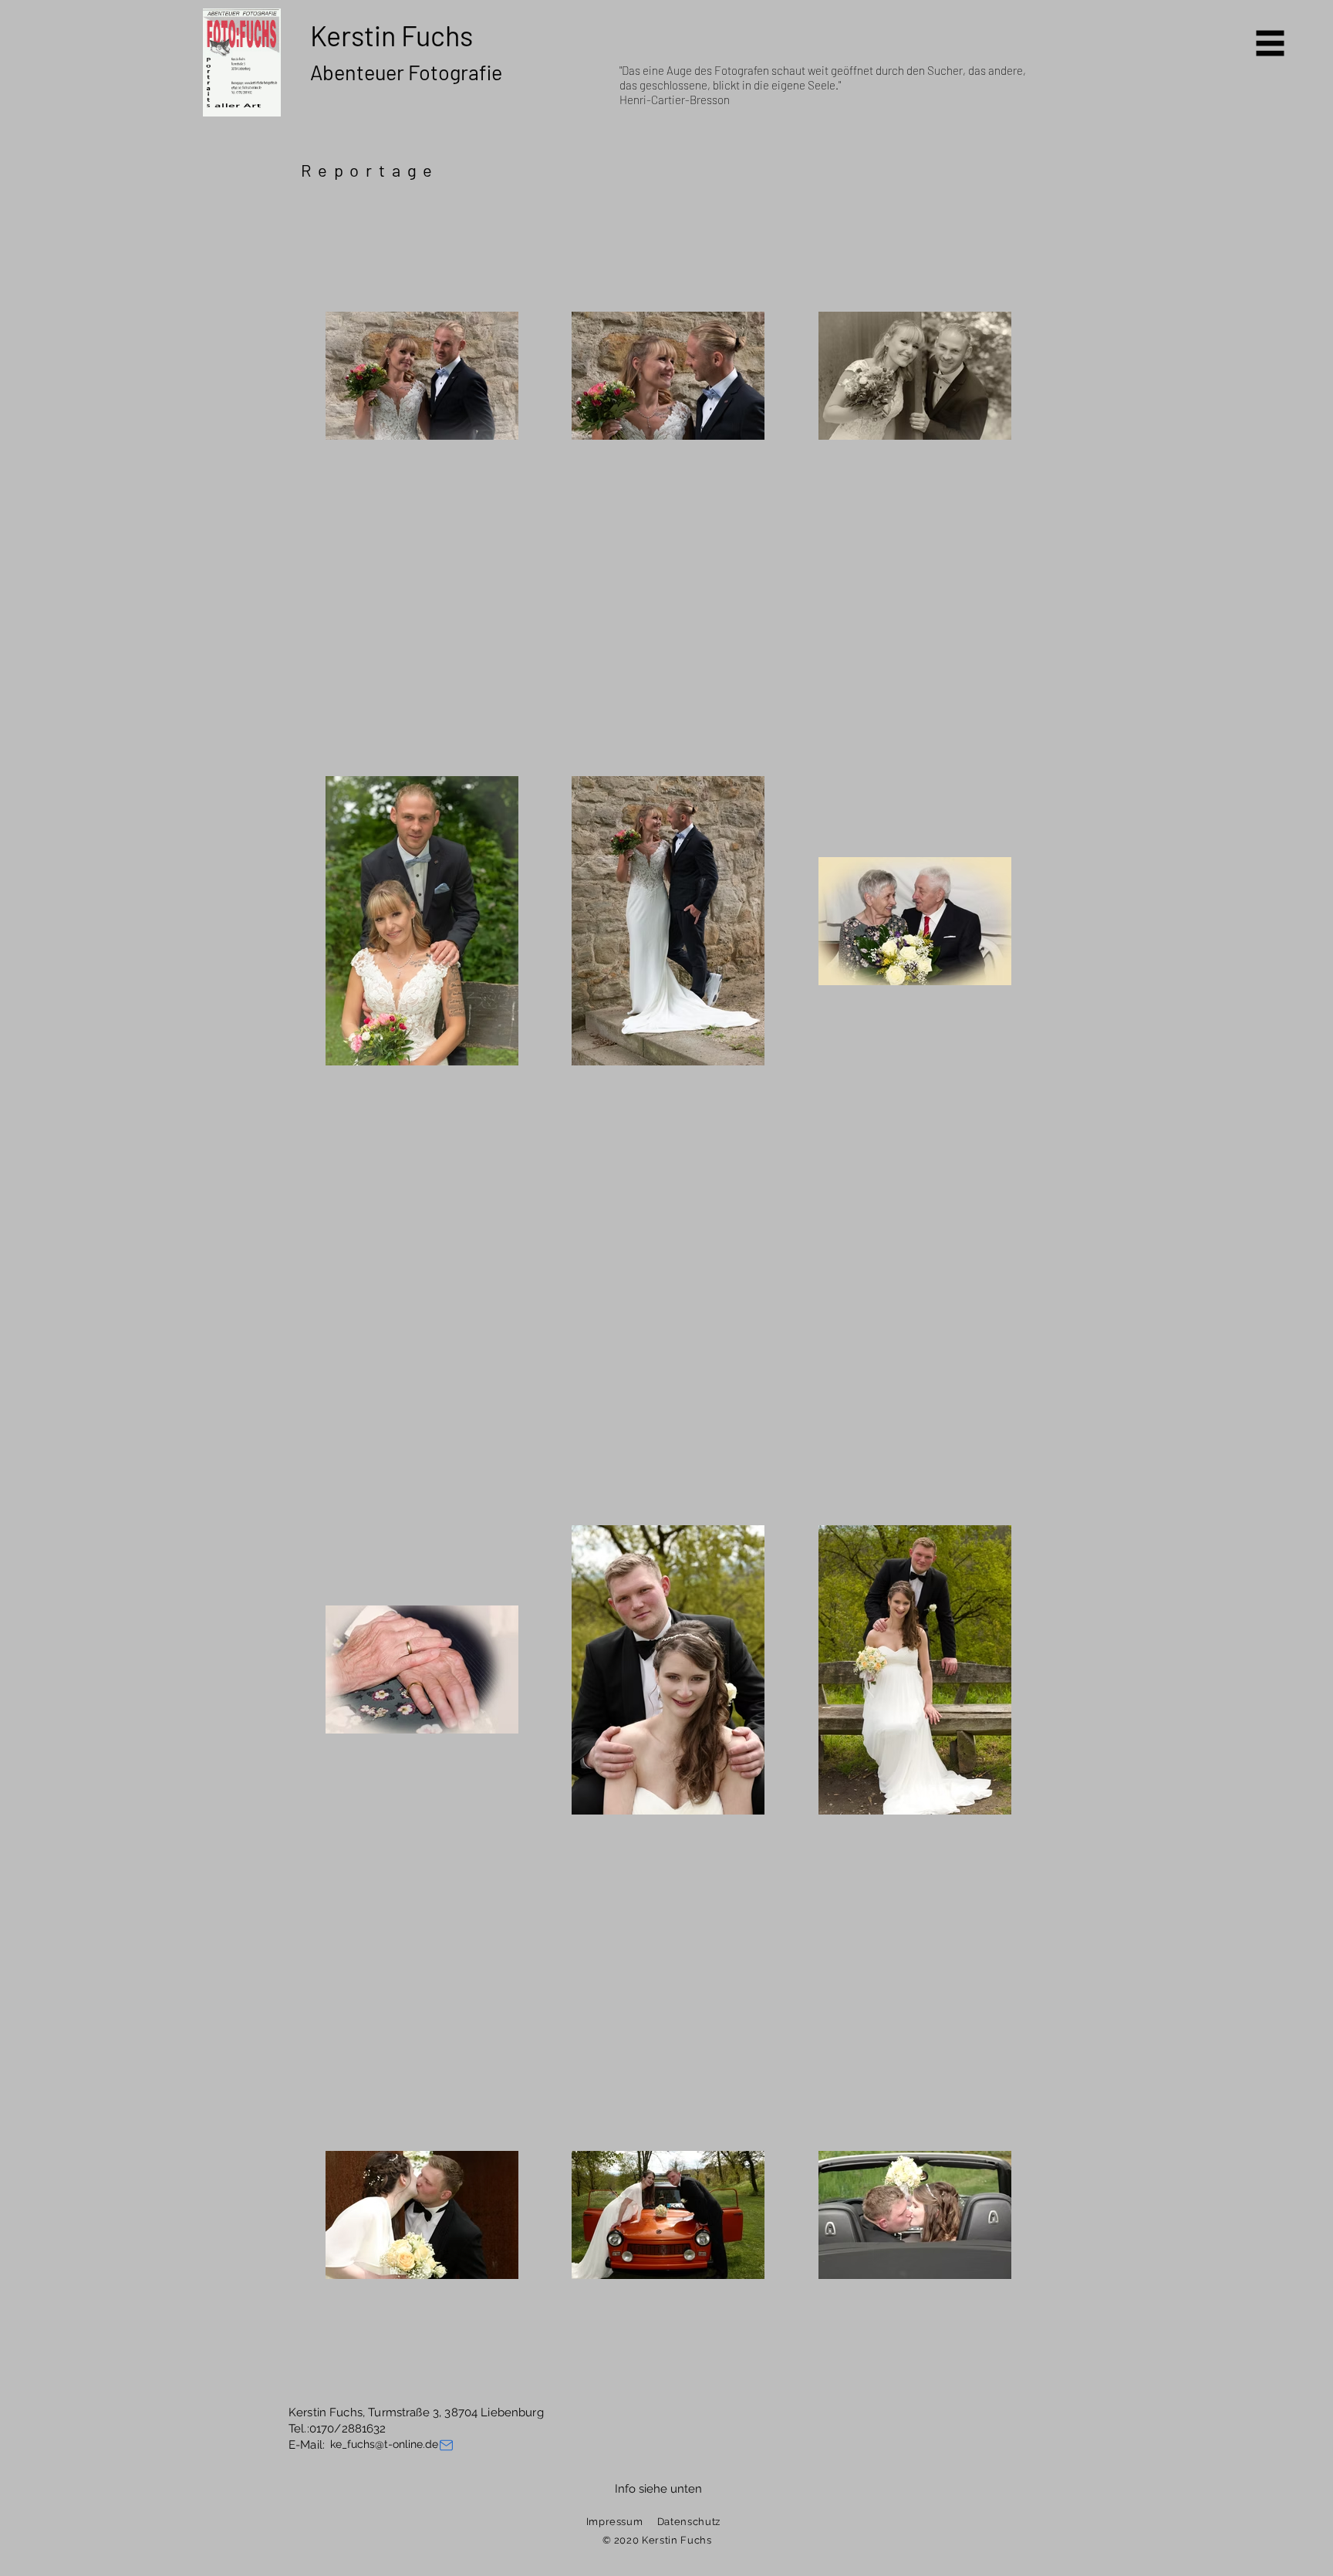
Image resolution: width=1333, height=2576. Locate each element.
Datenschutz (689, 2522)
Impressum (615, 2522)
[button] (1271, 44)
